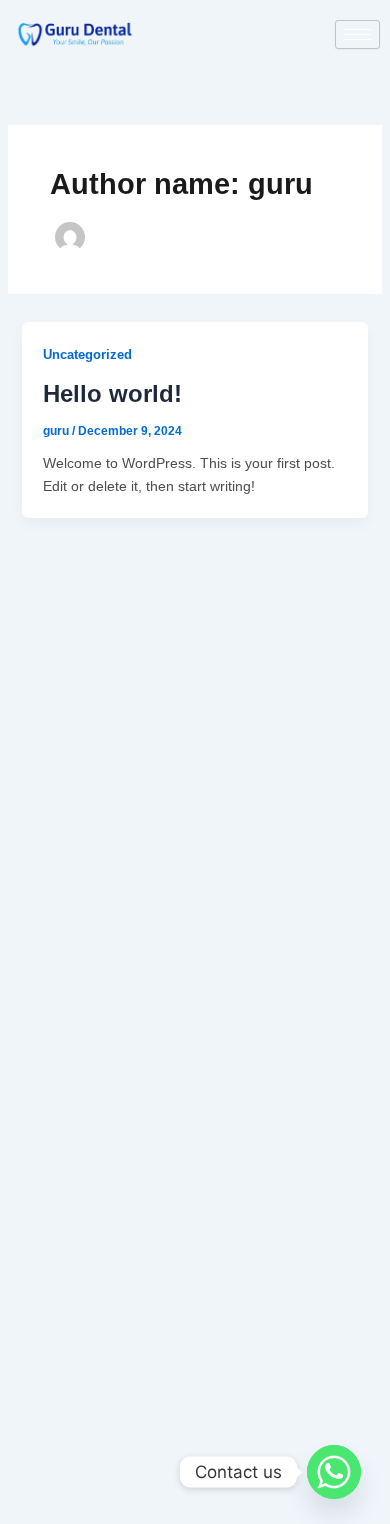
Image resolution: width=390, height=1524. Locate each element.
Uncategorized (87, 354)
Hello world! (112, 393)
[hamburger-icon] (357, 34)
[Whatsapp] (334, 1472)
